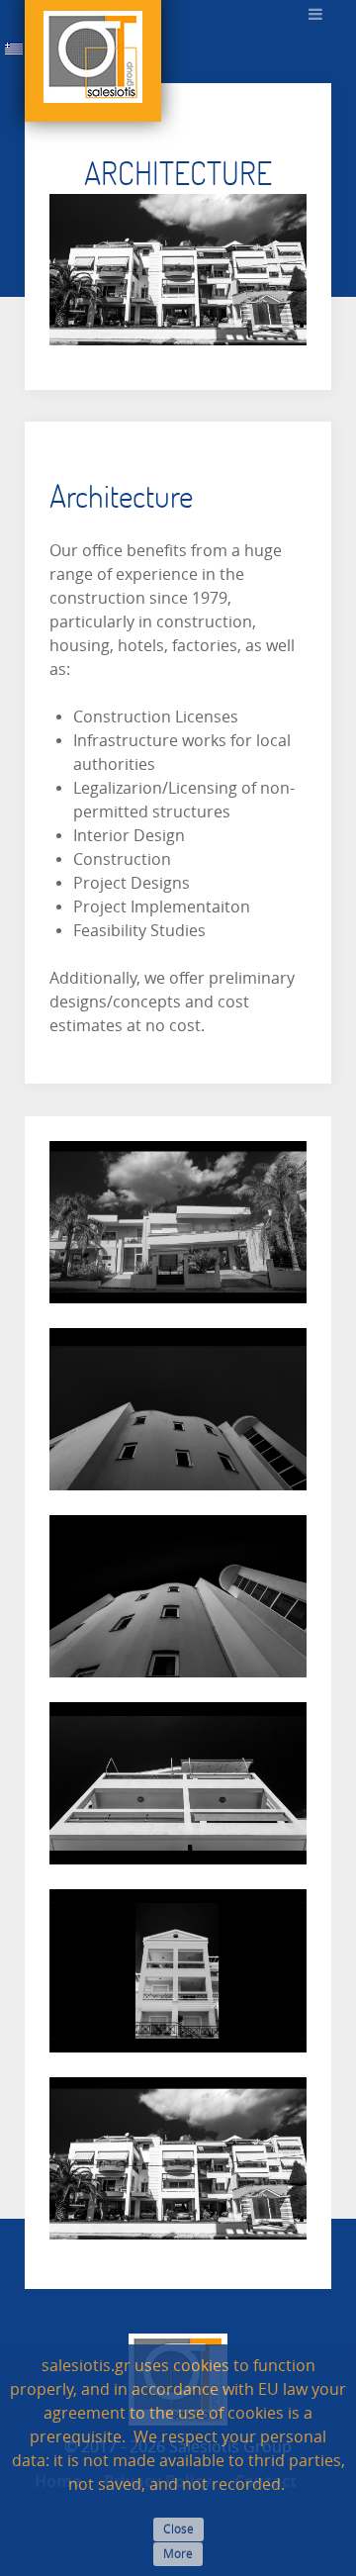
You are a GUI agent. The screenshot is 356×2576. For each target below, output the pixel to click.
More (178, 2554)
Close (178, 2529)
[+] (178, 1222)
